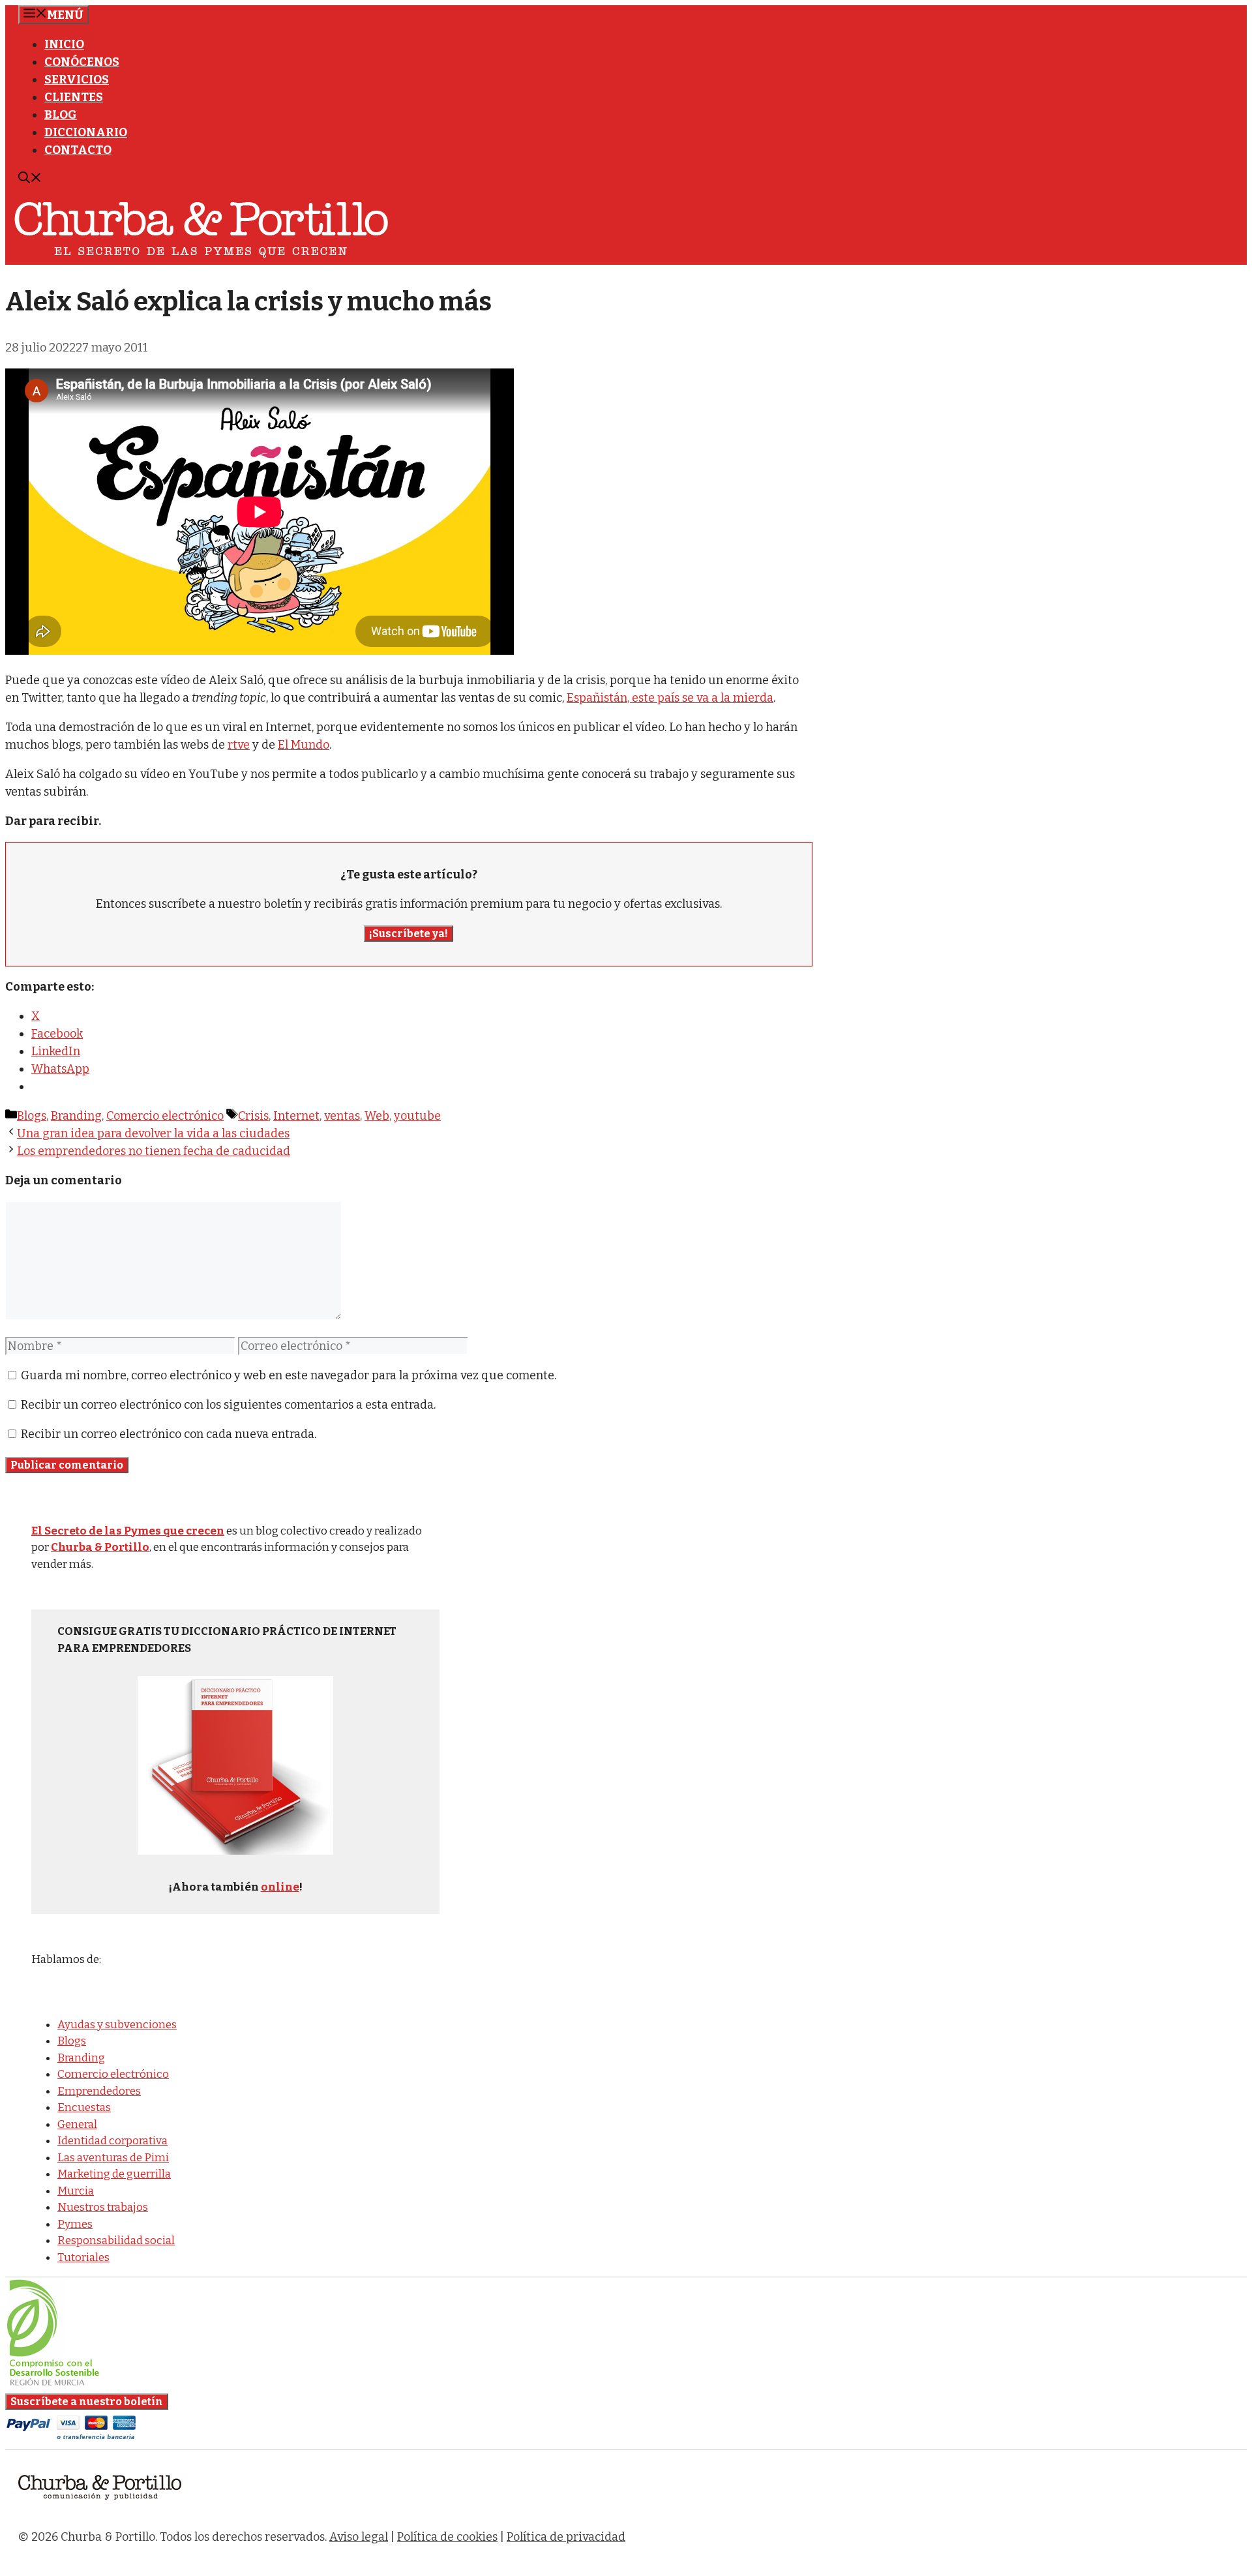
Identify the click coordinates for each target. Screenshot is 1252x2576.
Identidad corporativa (112, 2141)
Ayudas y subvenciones (117, 2025)
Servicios (77, 80)
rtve (239, 745)
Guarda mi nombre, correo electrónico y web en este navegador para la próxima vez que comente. (289, 1375)
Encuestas (84, 2107)
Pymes (75, 2224)
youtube (417, 1116)
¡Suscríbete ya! (409, 934)
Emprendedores (99, 2091)
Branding (76, 1116)
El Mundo (304, 745)
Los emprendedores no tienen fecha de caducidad (154, 1151)
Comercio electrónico (165, 1116)
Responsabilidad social (116, 2240)
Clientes (74, 97)
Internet (296, 1116)
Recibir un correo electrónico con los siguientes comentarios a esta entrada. (228, 1405)
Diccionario (86, 132)
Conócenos (82, 62)
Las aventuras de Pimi (113, 2158)
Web (377, 1116)
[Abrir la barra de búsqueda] (30, 179)
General (77, 2124)
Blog (61, 115)
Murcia (76, 2191)
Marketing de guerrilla (114, 2174)
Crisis (253, 1116)
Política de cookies (447, 2537)
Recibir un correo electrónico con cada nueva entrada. (169, 1434)
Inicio (64, 44)
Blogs (32, 1116)
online (280, 1887)
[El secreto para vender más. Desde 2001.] (100, 2508)
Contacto (78, 150)
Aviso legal (359, 2537)
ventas (342, 1116)
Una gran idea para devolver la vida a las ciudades (153, 1133)
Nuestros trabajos (103, 2207)
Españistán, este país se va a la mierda (670, 698)
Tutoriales (83, 2257)
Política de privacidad (566, 2537)
